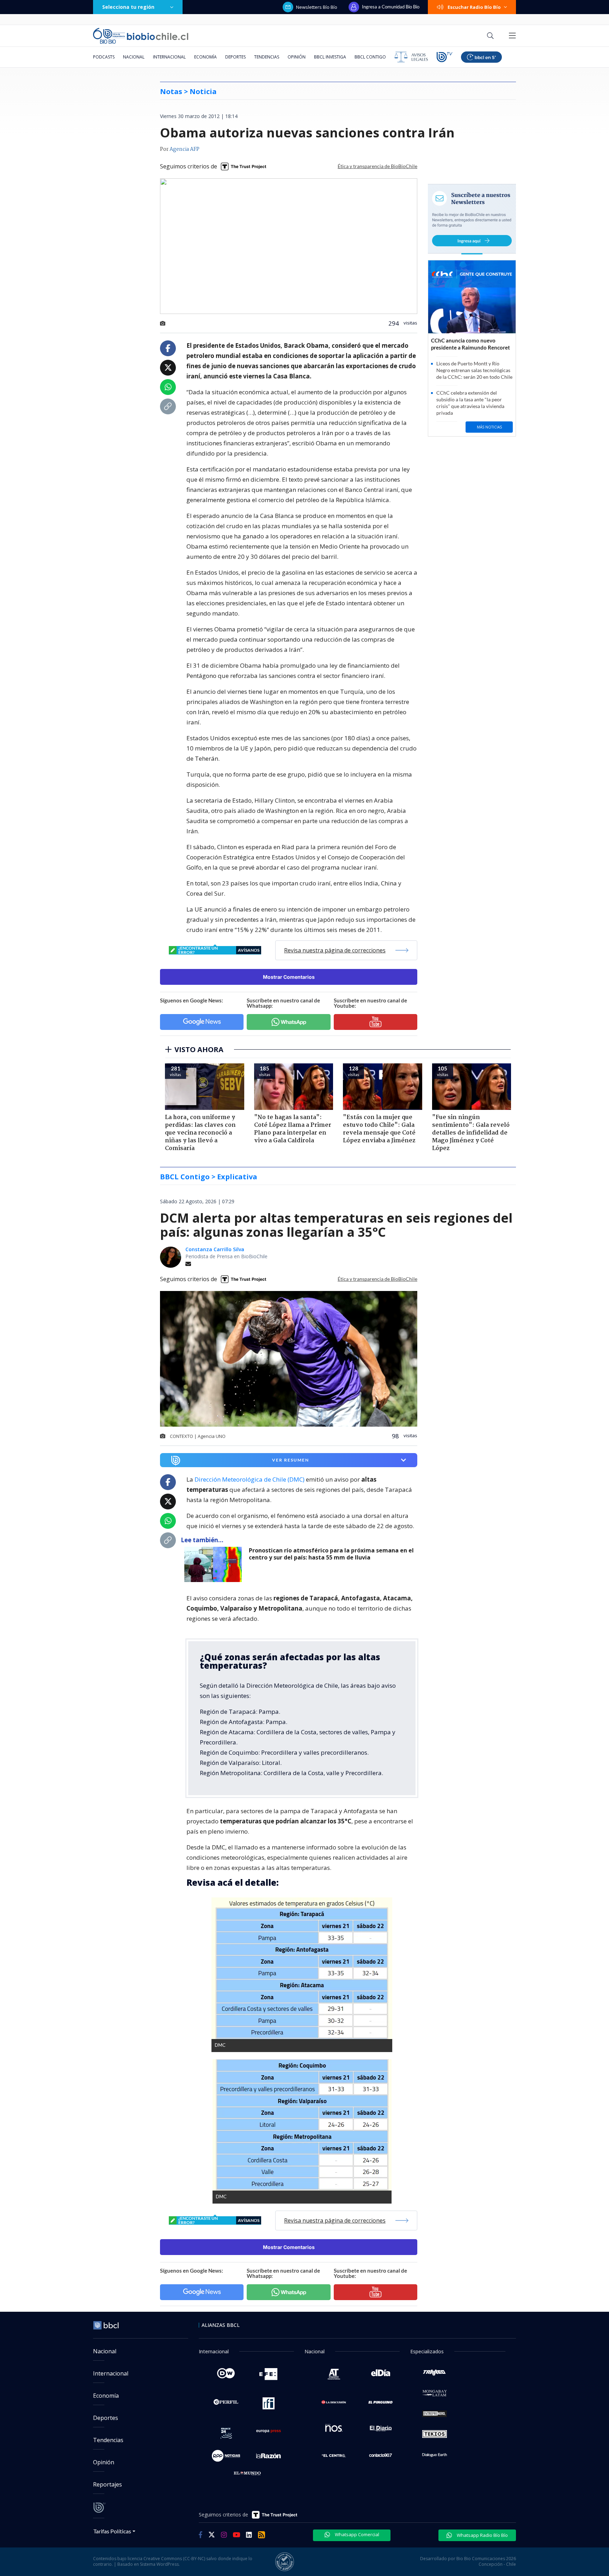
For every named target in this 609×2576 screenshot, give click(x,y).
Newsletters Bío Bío (317, 7)
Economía (205, 57)
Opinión (297, 57)
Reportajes (107, 2484)
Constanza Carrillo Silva (215, 1249)
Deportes (235, 57)
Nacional (134, 57)
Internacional (169, 57)
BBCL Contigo (370, 57)
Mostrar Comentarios (289, 977)
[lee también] (215, 1564)
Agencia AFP (184, 149)
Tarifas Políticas (112, 2531)
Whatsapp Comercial (356, 2534)
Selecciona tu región (128, 7)
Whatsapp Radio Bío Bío (482, 2535)
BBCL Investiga (330, 57)
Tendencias (267, 57)
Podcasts (104, 57)
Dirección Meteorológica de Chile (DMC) (250, 1479)
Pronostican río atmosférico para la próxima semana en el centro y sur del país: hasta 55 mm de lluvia (331, 1554)
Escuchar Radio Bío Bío (474, 7)
